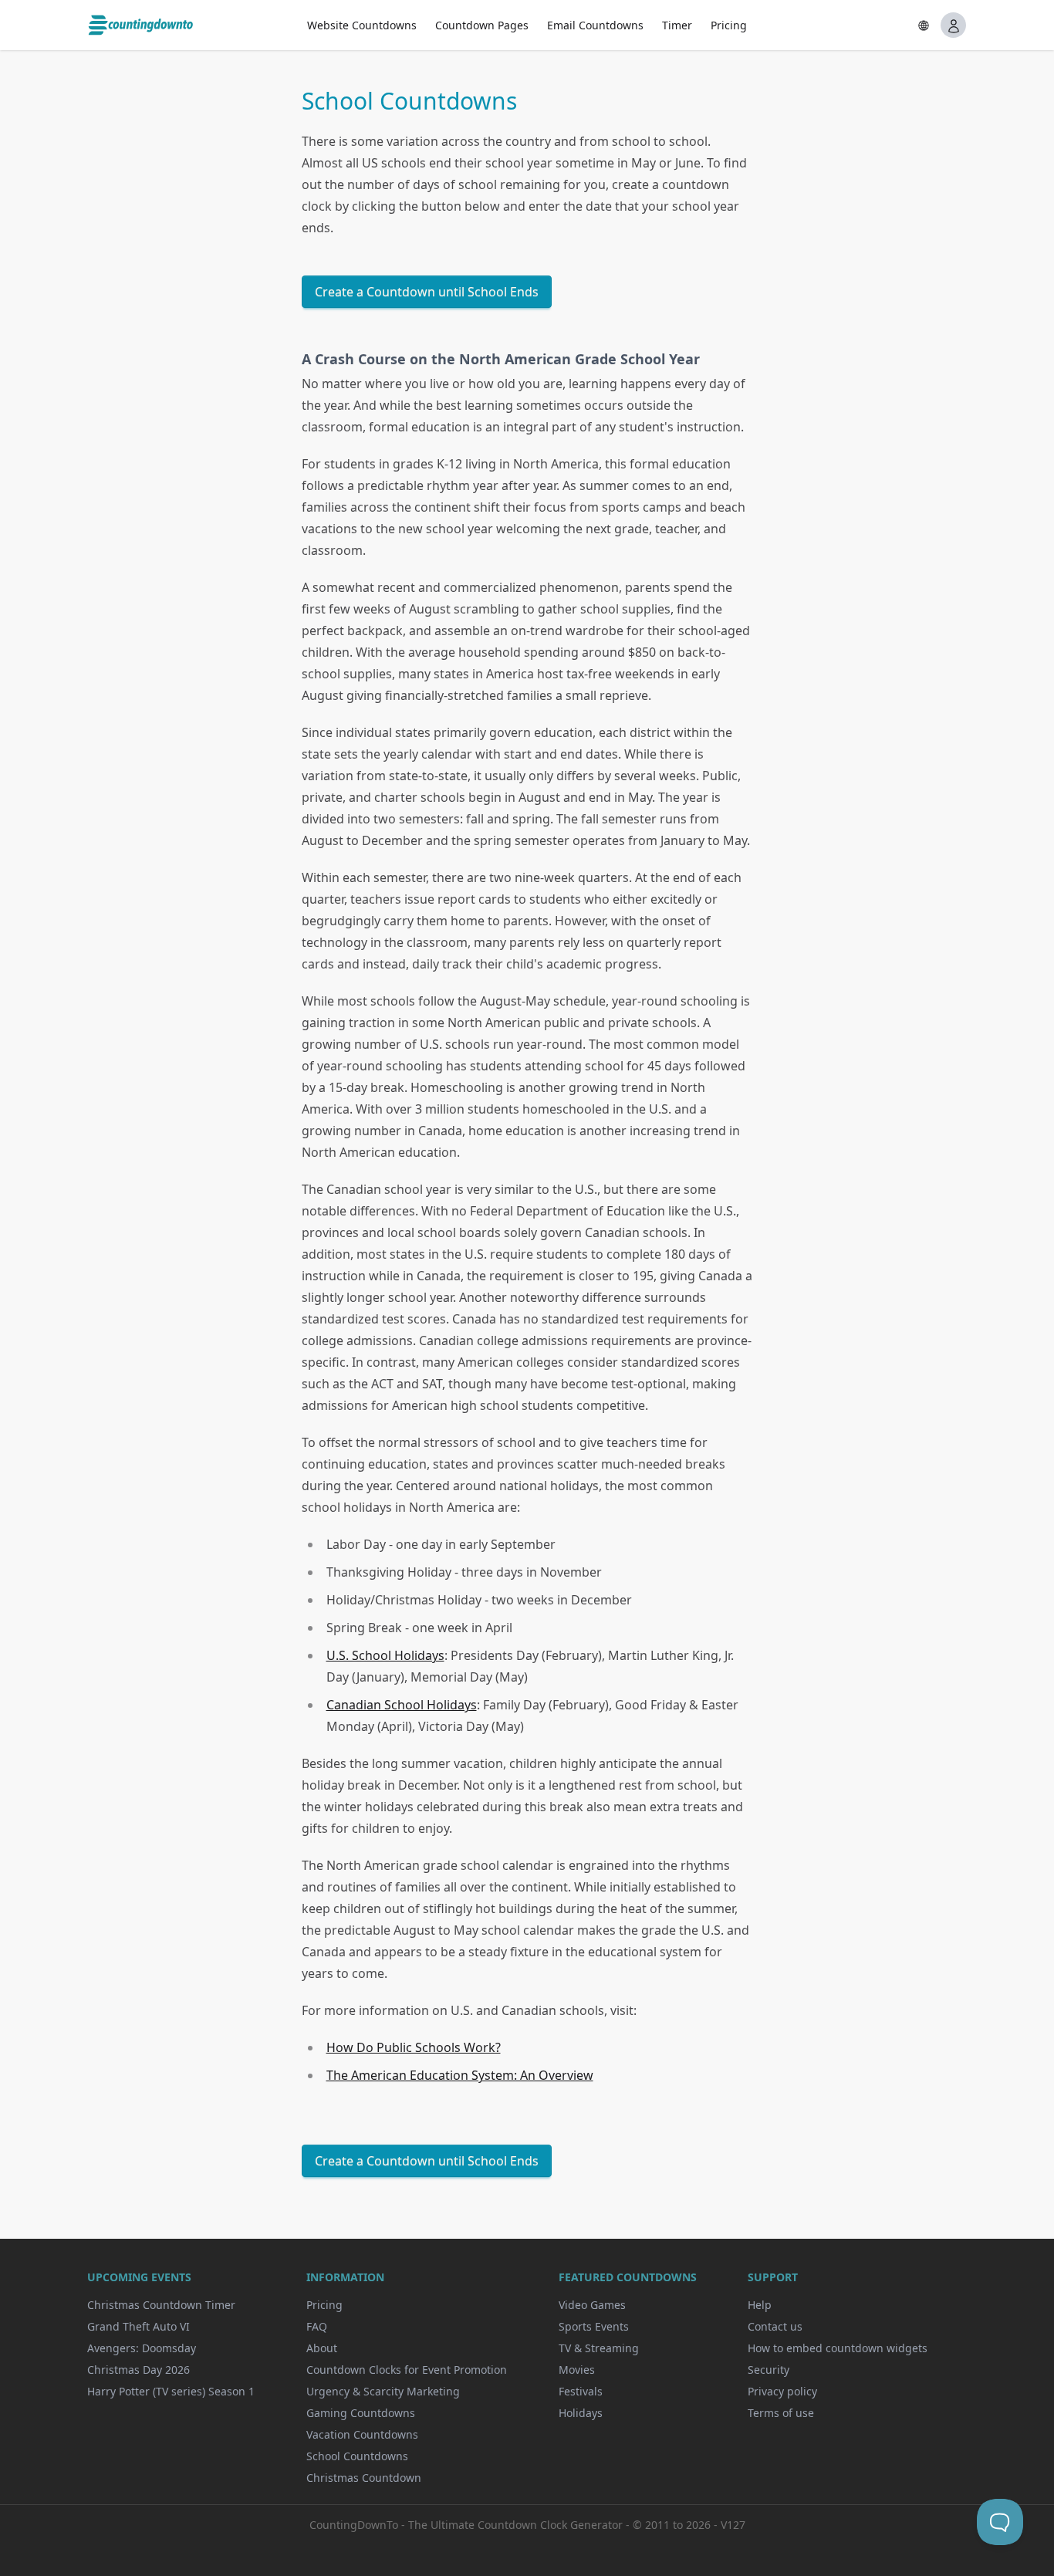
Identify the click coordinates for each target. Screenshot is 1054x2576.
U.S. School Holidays (385, 1655)
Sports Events (594, 2326)
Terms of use (781, 2413)
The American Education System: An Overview (460, 2075)
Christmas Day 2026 (139, 2370)
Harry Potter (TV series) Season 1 (171, 2391)
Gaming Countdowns (361, 2413)
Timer (677, 25)
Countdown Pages (482, 25)
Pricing (729, 25)
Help (760, 2305)
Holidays (581, 2413)
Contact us (775, 2326)
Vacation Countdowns (362, 2434)
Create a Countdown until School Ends (427, 292)
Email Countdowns (595, 25)
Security (769, 2370)
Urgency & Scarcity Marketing (383, 2391)
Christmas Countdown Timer (161, 2305)
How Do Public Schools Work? (414, 2047)
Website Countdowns (362, 25)
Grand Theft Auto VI (139, 2326)
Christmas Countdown (364, 2478)
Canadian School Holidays (402, 1705)
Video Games (592, 2305)
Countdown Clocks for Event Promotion (407, 2370)
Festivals (581, 2391)
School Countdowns (357, 2456)
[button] (924, 25)
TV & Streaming (599, 2348)
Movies (577, 2370)
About (322, 2348)
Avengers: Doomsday (142, 2348)
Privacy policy (782, 2391)
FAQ (317, 2326)
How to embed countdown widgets (838, 2348)
